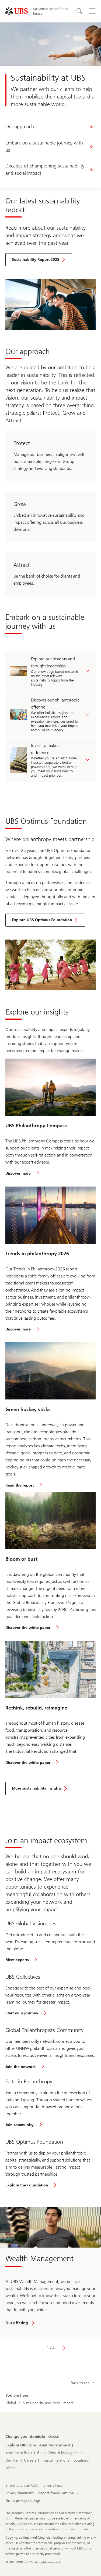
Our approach (20, 127)
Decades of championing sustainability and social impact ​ (45, 169)
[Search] (79, 11)
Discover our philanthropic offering (55, 704)
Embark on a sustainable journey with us (44, 146)
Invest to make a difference (46, 749)
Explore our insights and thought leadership (53, 662)
